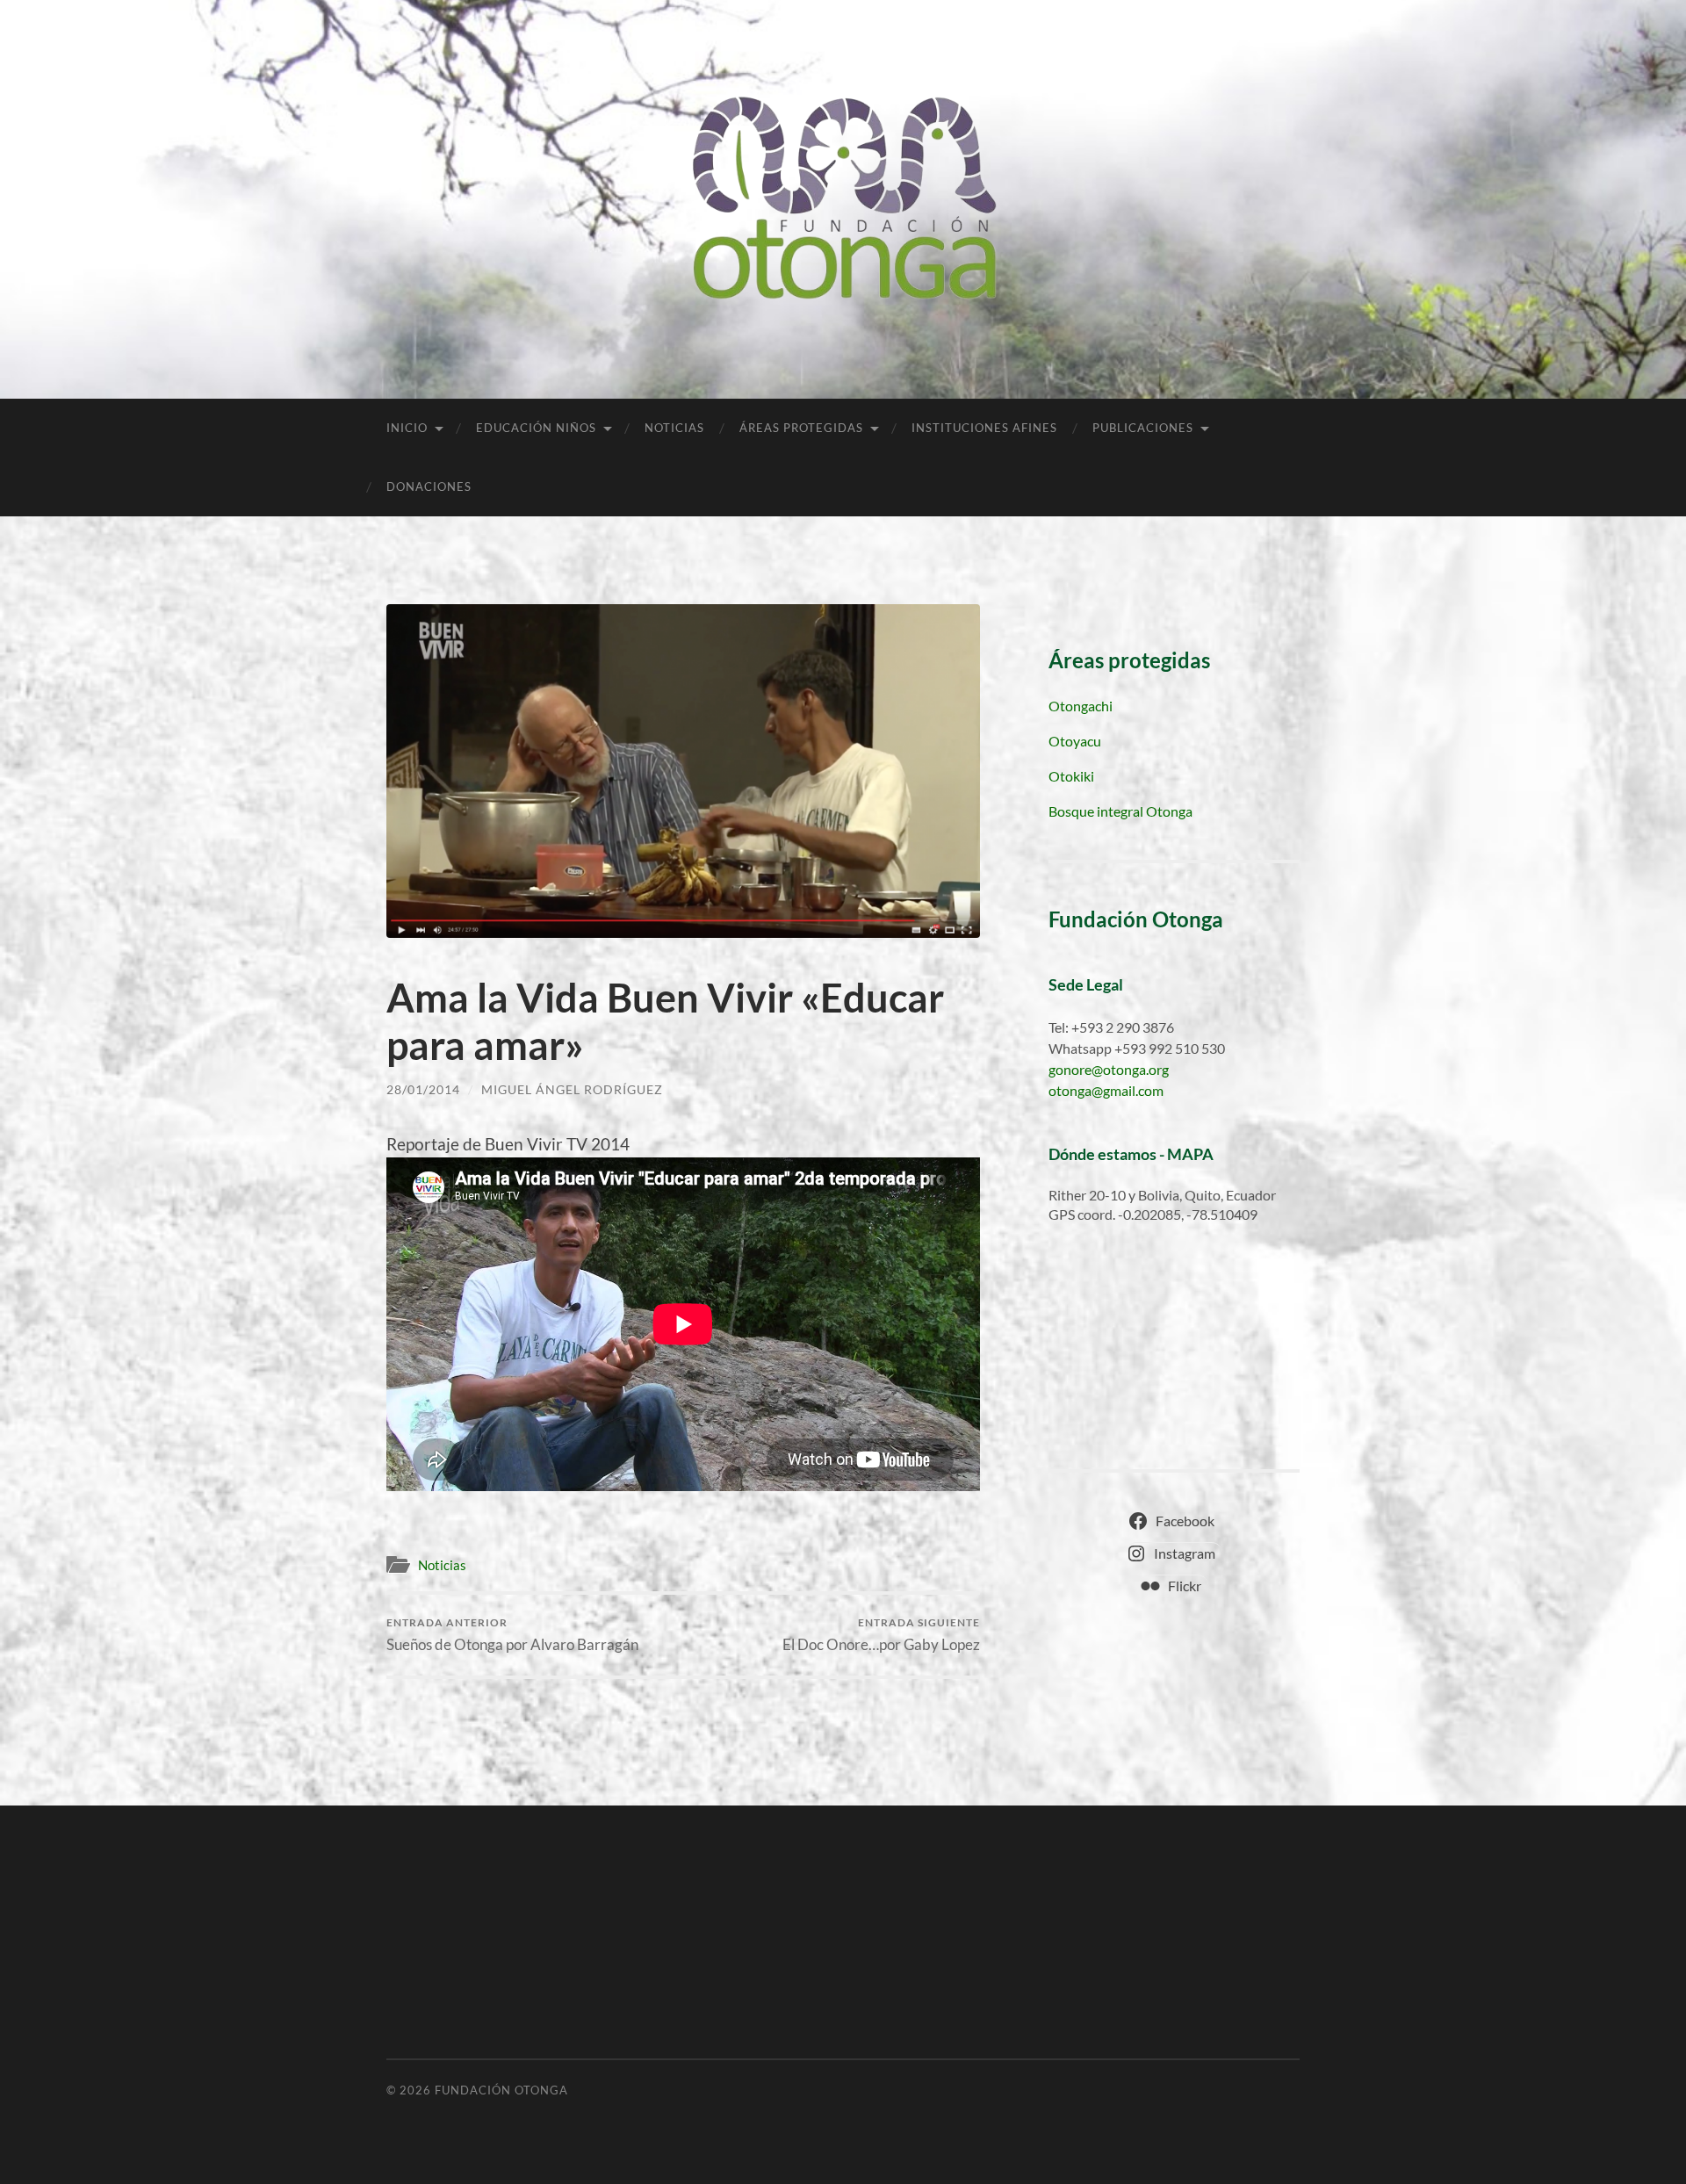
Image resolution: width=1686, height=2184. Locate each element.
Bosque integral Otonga (1120, 811)
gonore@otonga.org (1109, 1069)
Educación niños (536, 428)
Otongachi (1081, 706)
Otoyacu (1075, 741)
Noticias (674, 428)
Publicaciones (1143, 428)
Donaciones (429, 487)
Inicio (407, 428)
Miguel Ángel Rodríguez (572, 1089)
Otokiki (1071, 776)
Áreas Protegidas (801, 428)
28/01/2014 (423, 1089)
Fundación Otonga (501, 2090)
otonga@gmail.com (1106, 1090)
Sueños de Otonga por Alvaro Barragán (512, 1635)
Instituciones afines (984, 428)
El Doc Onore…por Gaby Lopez (881, 1635)
